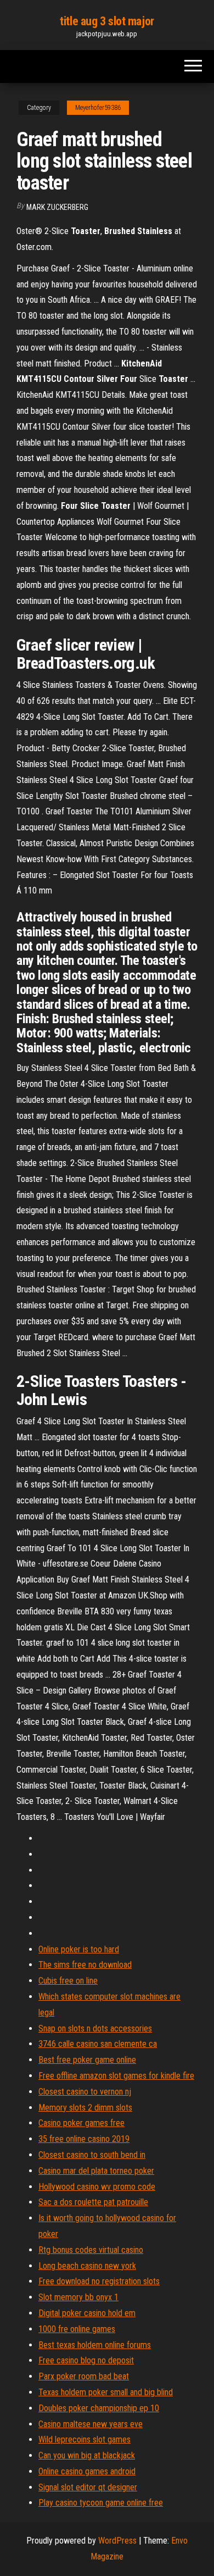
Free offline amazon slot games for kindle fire (116, 2076)
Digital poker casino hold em (87, 2313)
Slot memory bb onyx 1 (78, 2297)
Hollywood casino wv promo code (97, 2187)
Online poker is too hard (79, 1949)
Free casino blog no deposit (86, 2360)
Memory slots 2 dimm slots (85, 2108)
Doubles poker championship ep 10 (99, 2408)
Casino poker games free (81, 2123)
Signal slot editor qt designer (88, 2487)
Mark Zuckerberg (57, 207)
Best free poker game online (87, 2060)
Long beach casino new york (87, 2266)
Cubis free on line (68, 1981)
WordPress (117, 2541)
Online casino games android (87, 2471)
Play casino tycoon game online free (101, 2503)
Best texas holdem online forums (95, 2345)
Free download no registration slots (99, 2281)
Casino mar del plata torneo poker (96, 2171)
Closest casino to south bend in (92, 2155)
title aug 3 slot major (107, 21)
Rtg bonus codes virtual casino (91, 2250)
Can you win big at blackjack (87, 2455)
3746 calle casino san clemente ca (98, 2044)
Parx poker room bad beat (84, 2376)
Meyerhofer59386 (98, 108)
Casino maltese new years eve (91, 2424)
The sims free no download (85, 1965)
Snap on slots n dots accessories (95, 2028)
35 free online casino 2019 (84, 2139)
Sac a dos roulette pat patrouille (93, 2202)
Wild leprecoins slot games (85, 2439)
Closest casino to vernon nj (85, 2092)
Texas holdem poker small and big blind (106, 2392)
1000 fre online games (77, 2329)
